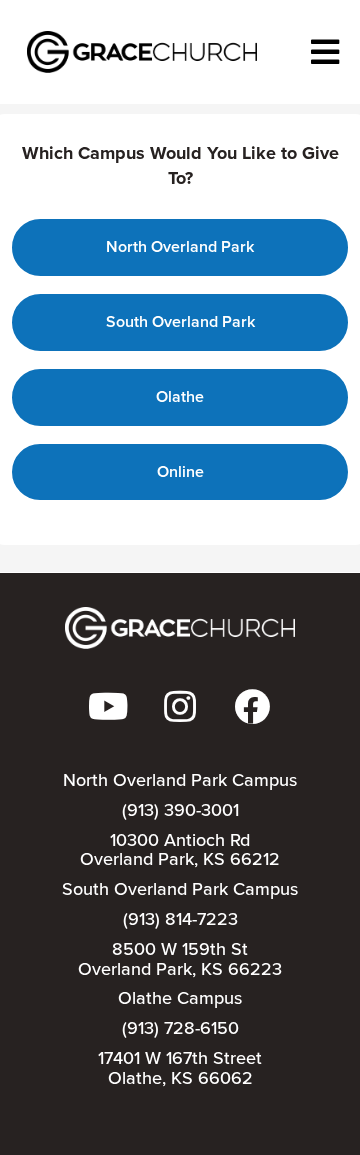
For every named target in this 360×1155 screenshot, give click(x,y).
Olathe (180, 396)
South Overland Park (180, 321)
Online (180, 471)
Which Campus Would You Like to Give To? (180, 166)
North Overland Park (180, 246)
